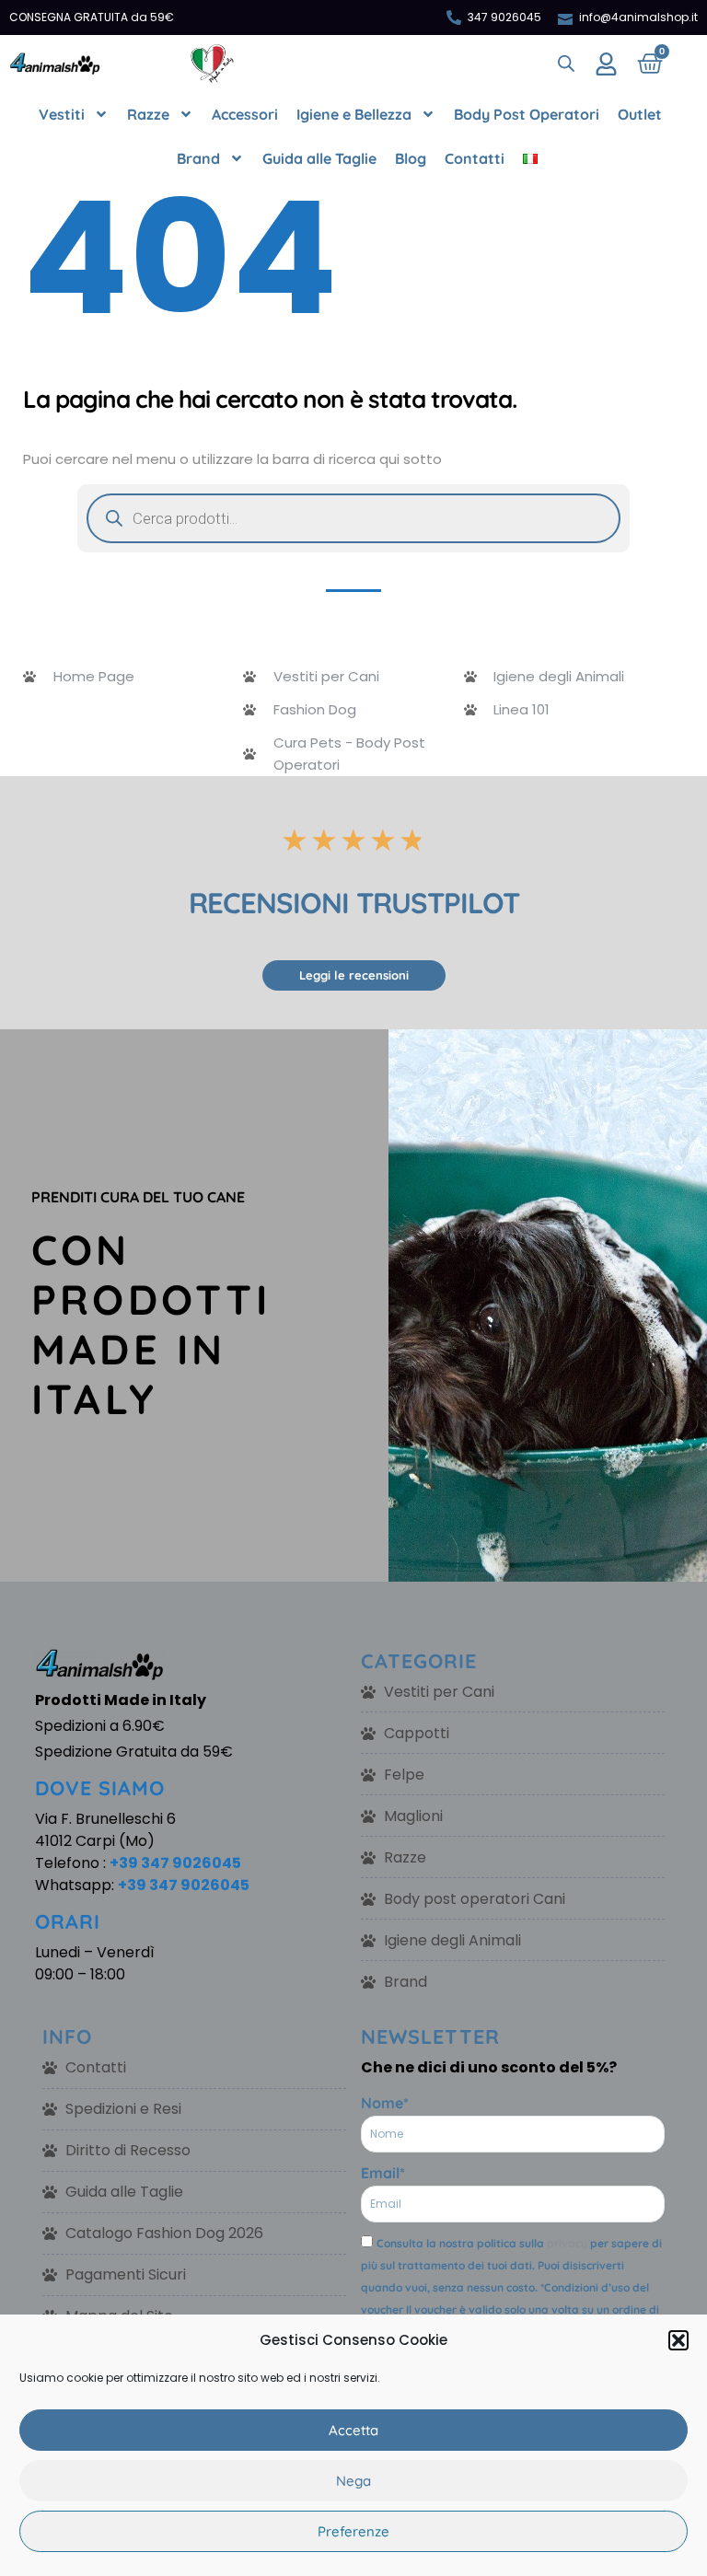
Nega (353, 2481)
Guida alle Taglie (319, 158)
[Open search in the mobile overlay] (566, 64)
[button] (678, 2340)
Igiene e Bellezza (354, 114)
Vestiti (62, 114)
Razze (148, 114)
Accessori (245, 114)
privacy (567, 2243)
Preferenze (353, 2531)
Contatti (475, 158)
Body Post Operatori (527, 114)
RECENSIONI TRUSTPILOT (354, 903)
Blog (411, 158)
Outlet (640, 114)
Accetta (353, 2430)
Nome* (385, 2103)
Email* (383, 2173)
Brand (198, 158)
